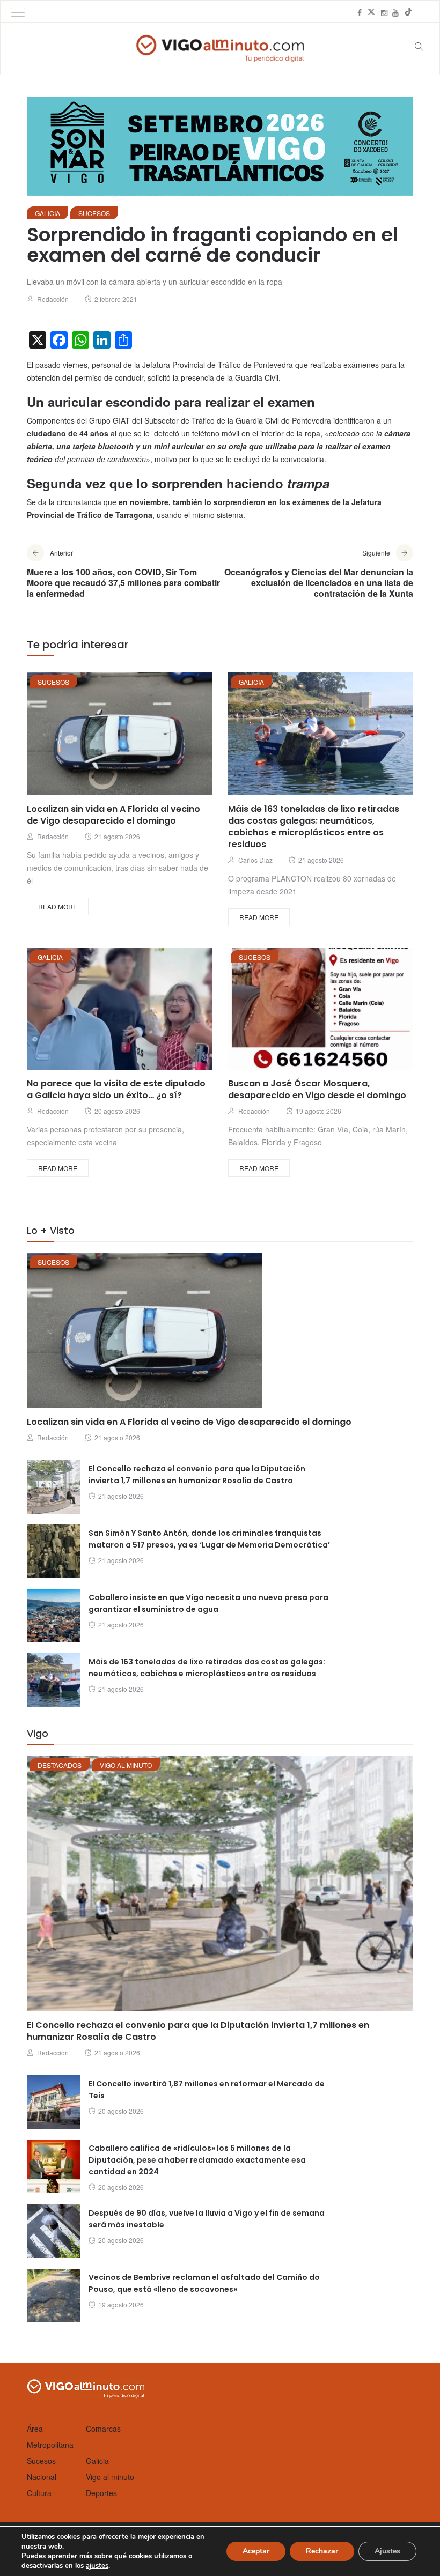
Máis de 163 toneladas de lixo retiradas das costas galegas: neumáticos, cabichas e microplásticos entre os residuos (314, 827)
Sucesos (94, 213)
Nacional (42, 2477)
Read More (58, 906)
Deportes (101, 2493)
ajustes (97, 2566)
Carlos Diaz (255, 860)
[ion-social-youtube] (395, 12)
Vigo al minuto (126, 1765)
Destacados (60, 1765)
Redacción (53, 299)
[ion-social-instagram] (384, 12)
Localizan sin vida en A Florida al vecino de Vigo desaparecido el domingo (113, 815)
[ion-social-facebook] (360, 12)
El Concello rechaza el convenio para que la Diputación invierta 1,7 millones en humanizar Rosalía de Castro (198, 2031)
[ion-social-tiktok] (408, 12)
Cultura (39, 2493)
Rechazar (322, 2551)
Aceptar (256, 2551)
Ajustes (387, 2551)
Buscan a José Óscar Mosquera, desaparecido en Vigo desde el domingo (317, 1089)
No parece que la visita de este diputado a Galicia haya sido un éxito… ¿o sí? (116, 1089)
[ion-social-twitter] (371, 12)
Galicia (47, 213)
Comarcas (103, 2429)
